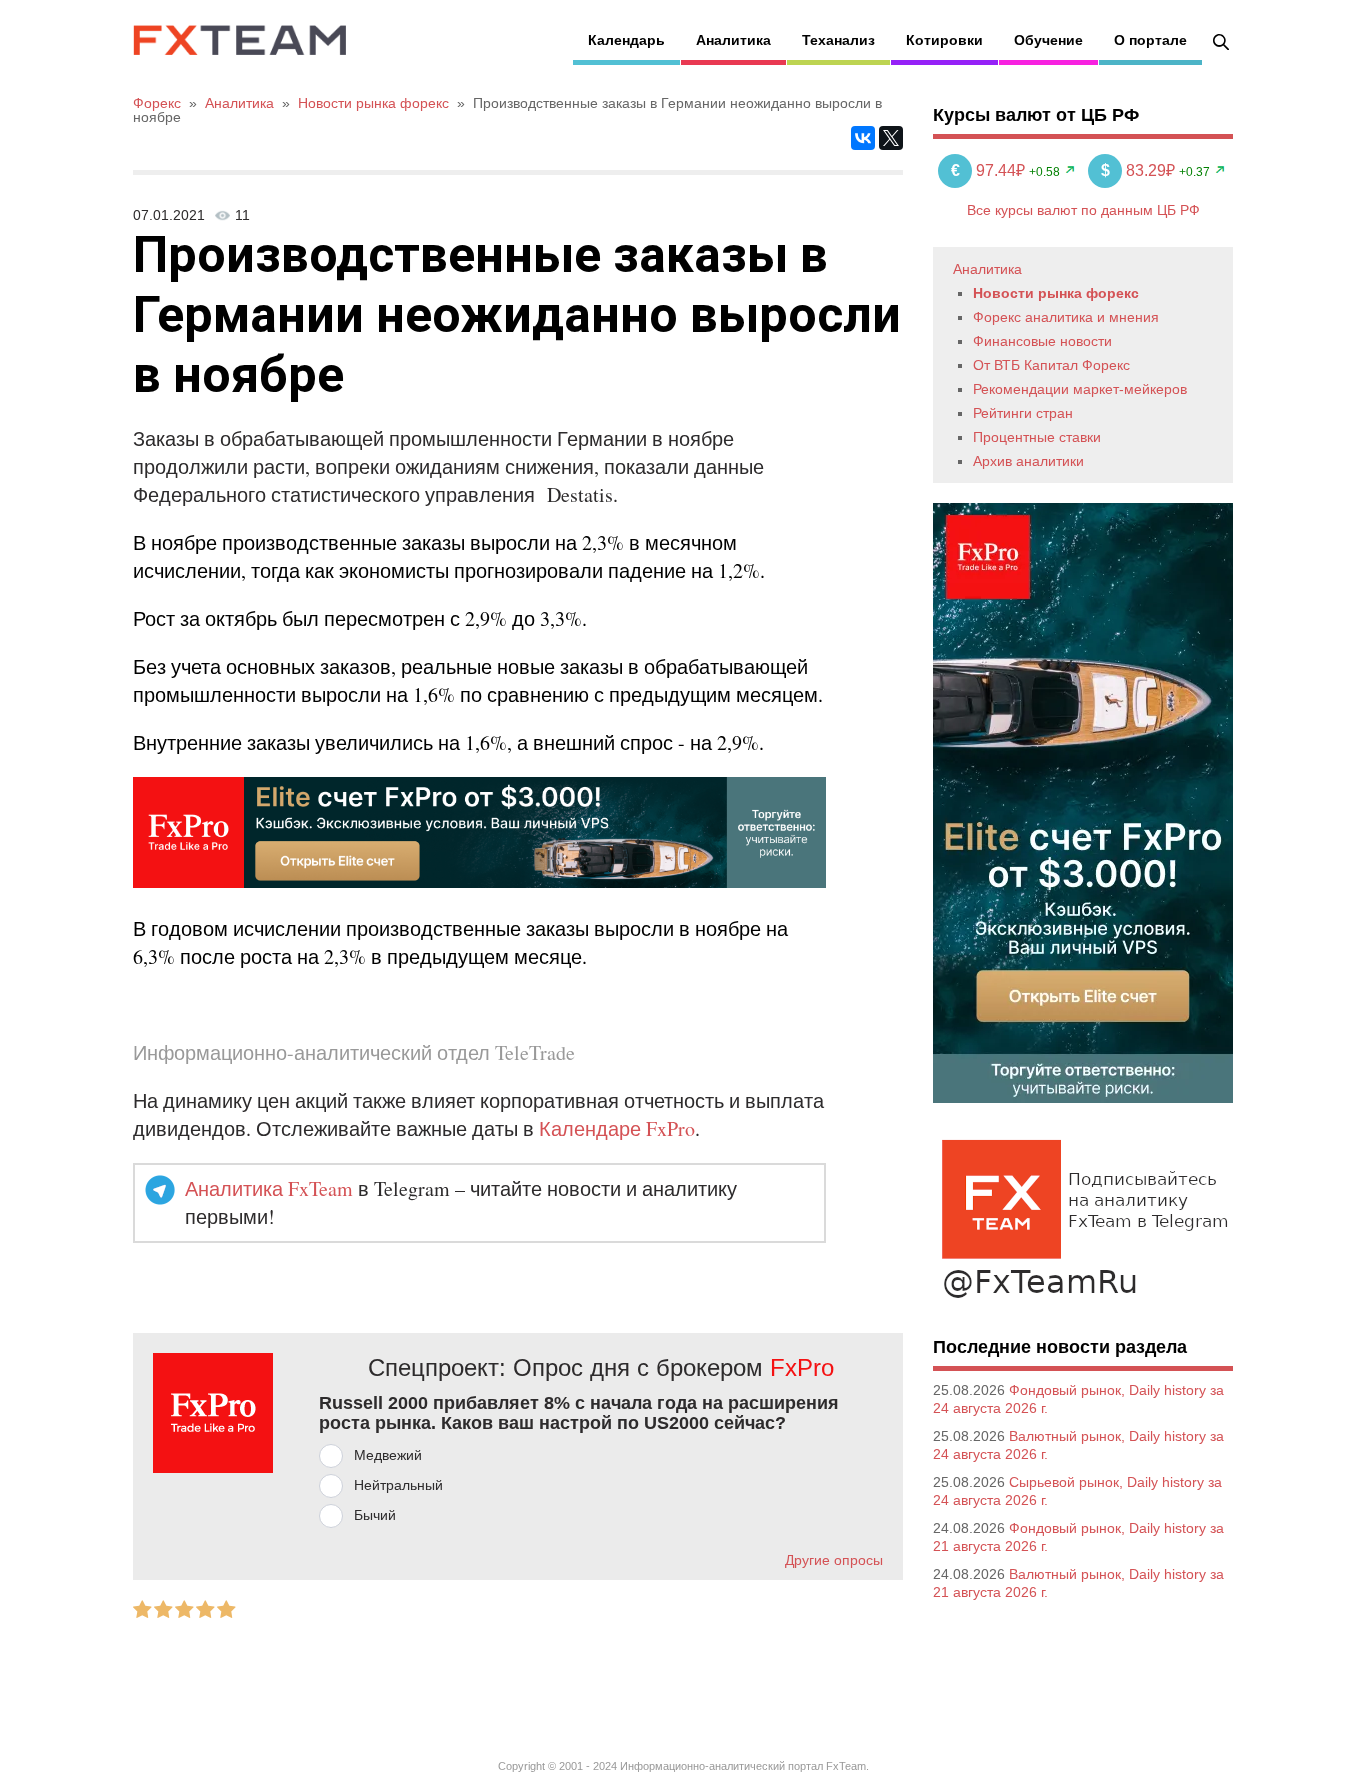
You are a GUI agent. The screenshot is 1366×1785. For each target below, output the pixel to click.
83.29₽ (1140, 170)
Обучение (1048, 40)
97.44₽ (990, 170)
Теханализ (838, 40)
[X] (891, 138)
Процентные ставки (1037, 437)
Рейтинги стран (1023, 413)
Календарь (626, 40)
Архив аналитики (1028, 461)
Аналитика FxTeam (269, 1188)
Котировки (944, 40)
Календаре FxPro (617, 1128)
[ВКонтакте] (863, 138)
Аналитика (733, 40)
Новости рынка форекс (1056, 293)
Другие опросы (834, 1560)
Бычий (375, 1515)
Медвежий (388, 1455)
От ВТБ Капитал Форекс (1051, 365)
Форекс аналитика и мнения (1066, 317)
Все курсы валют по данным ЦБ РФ (1083, 210)
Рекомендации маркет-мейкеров (1080, 389)
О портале (1150, 40)
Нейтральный (398, 1485)
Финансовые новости (1042, 341)
